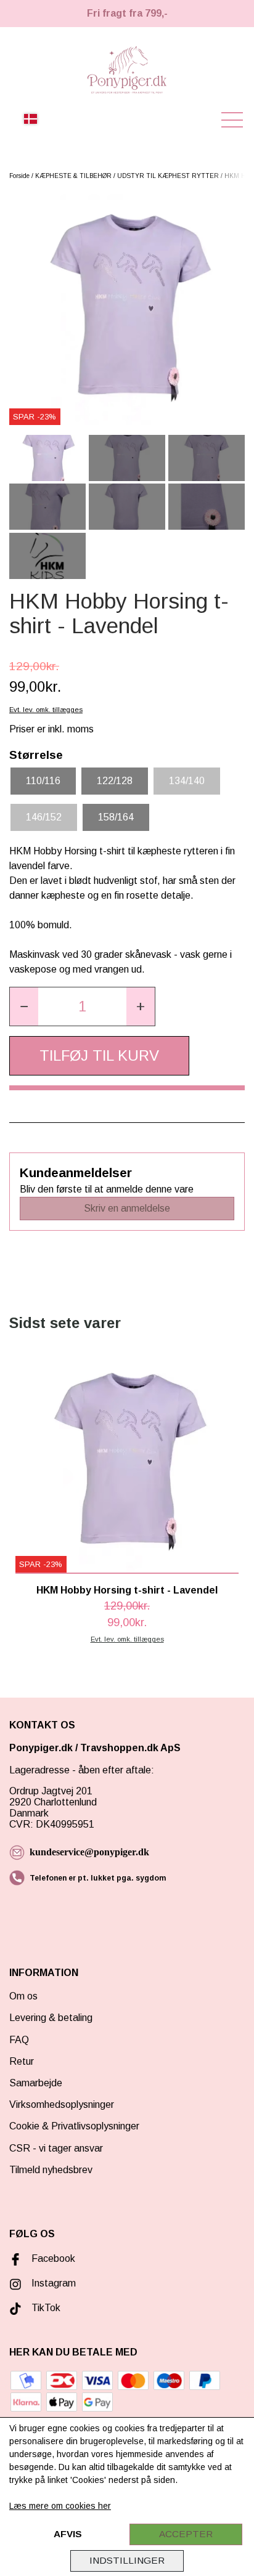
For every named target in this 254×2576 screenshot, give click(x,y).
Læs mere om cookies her (60, 2506)
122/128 (115, 781)
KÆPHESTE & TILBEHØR (73, 176)
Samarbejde (36, 2083)
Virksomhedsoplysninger (62, 2104)
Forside (19, 176)
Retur (22, 2061)
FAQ (19, 2040)
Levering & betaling (51, 2018)
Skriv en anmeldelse (127, 1208)
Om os (23, 1996)
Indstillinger (127, 2560)
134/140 (187, 781)
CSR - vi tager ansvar (56, 2148)
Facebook (53, 2258)
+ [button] (141, 1006)
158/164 (116, 817)
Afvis (68, 2534)
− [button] (24, 1006)
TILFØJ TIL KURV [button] (99, 1055)
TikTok (46, 2308)
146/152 (44, 817)
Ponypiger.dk (41, 1748)
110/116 (43, 781)
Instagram (54, 2283)
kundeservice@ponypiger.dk (89, 1852)
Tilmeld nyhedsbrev (51, 2170)
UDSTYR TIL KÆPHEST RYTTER (168, 176)
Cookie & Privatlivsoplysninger (74, 2126)
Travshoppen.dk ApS (132, 1748)
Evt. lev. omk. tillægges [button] (46, 710)
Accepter (186, 2534)
